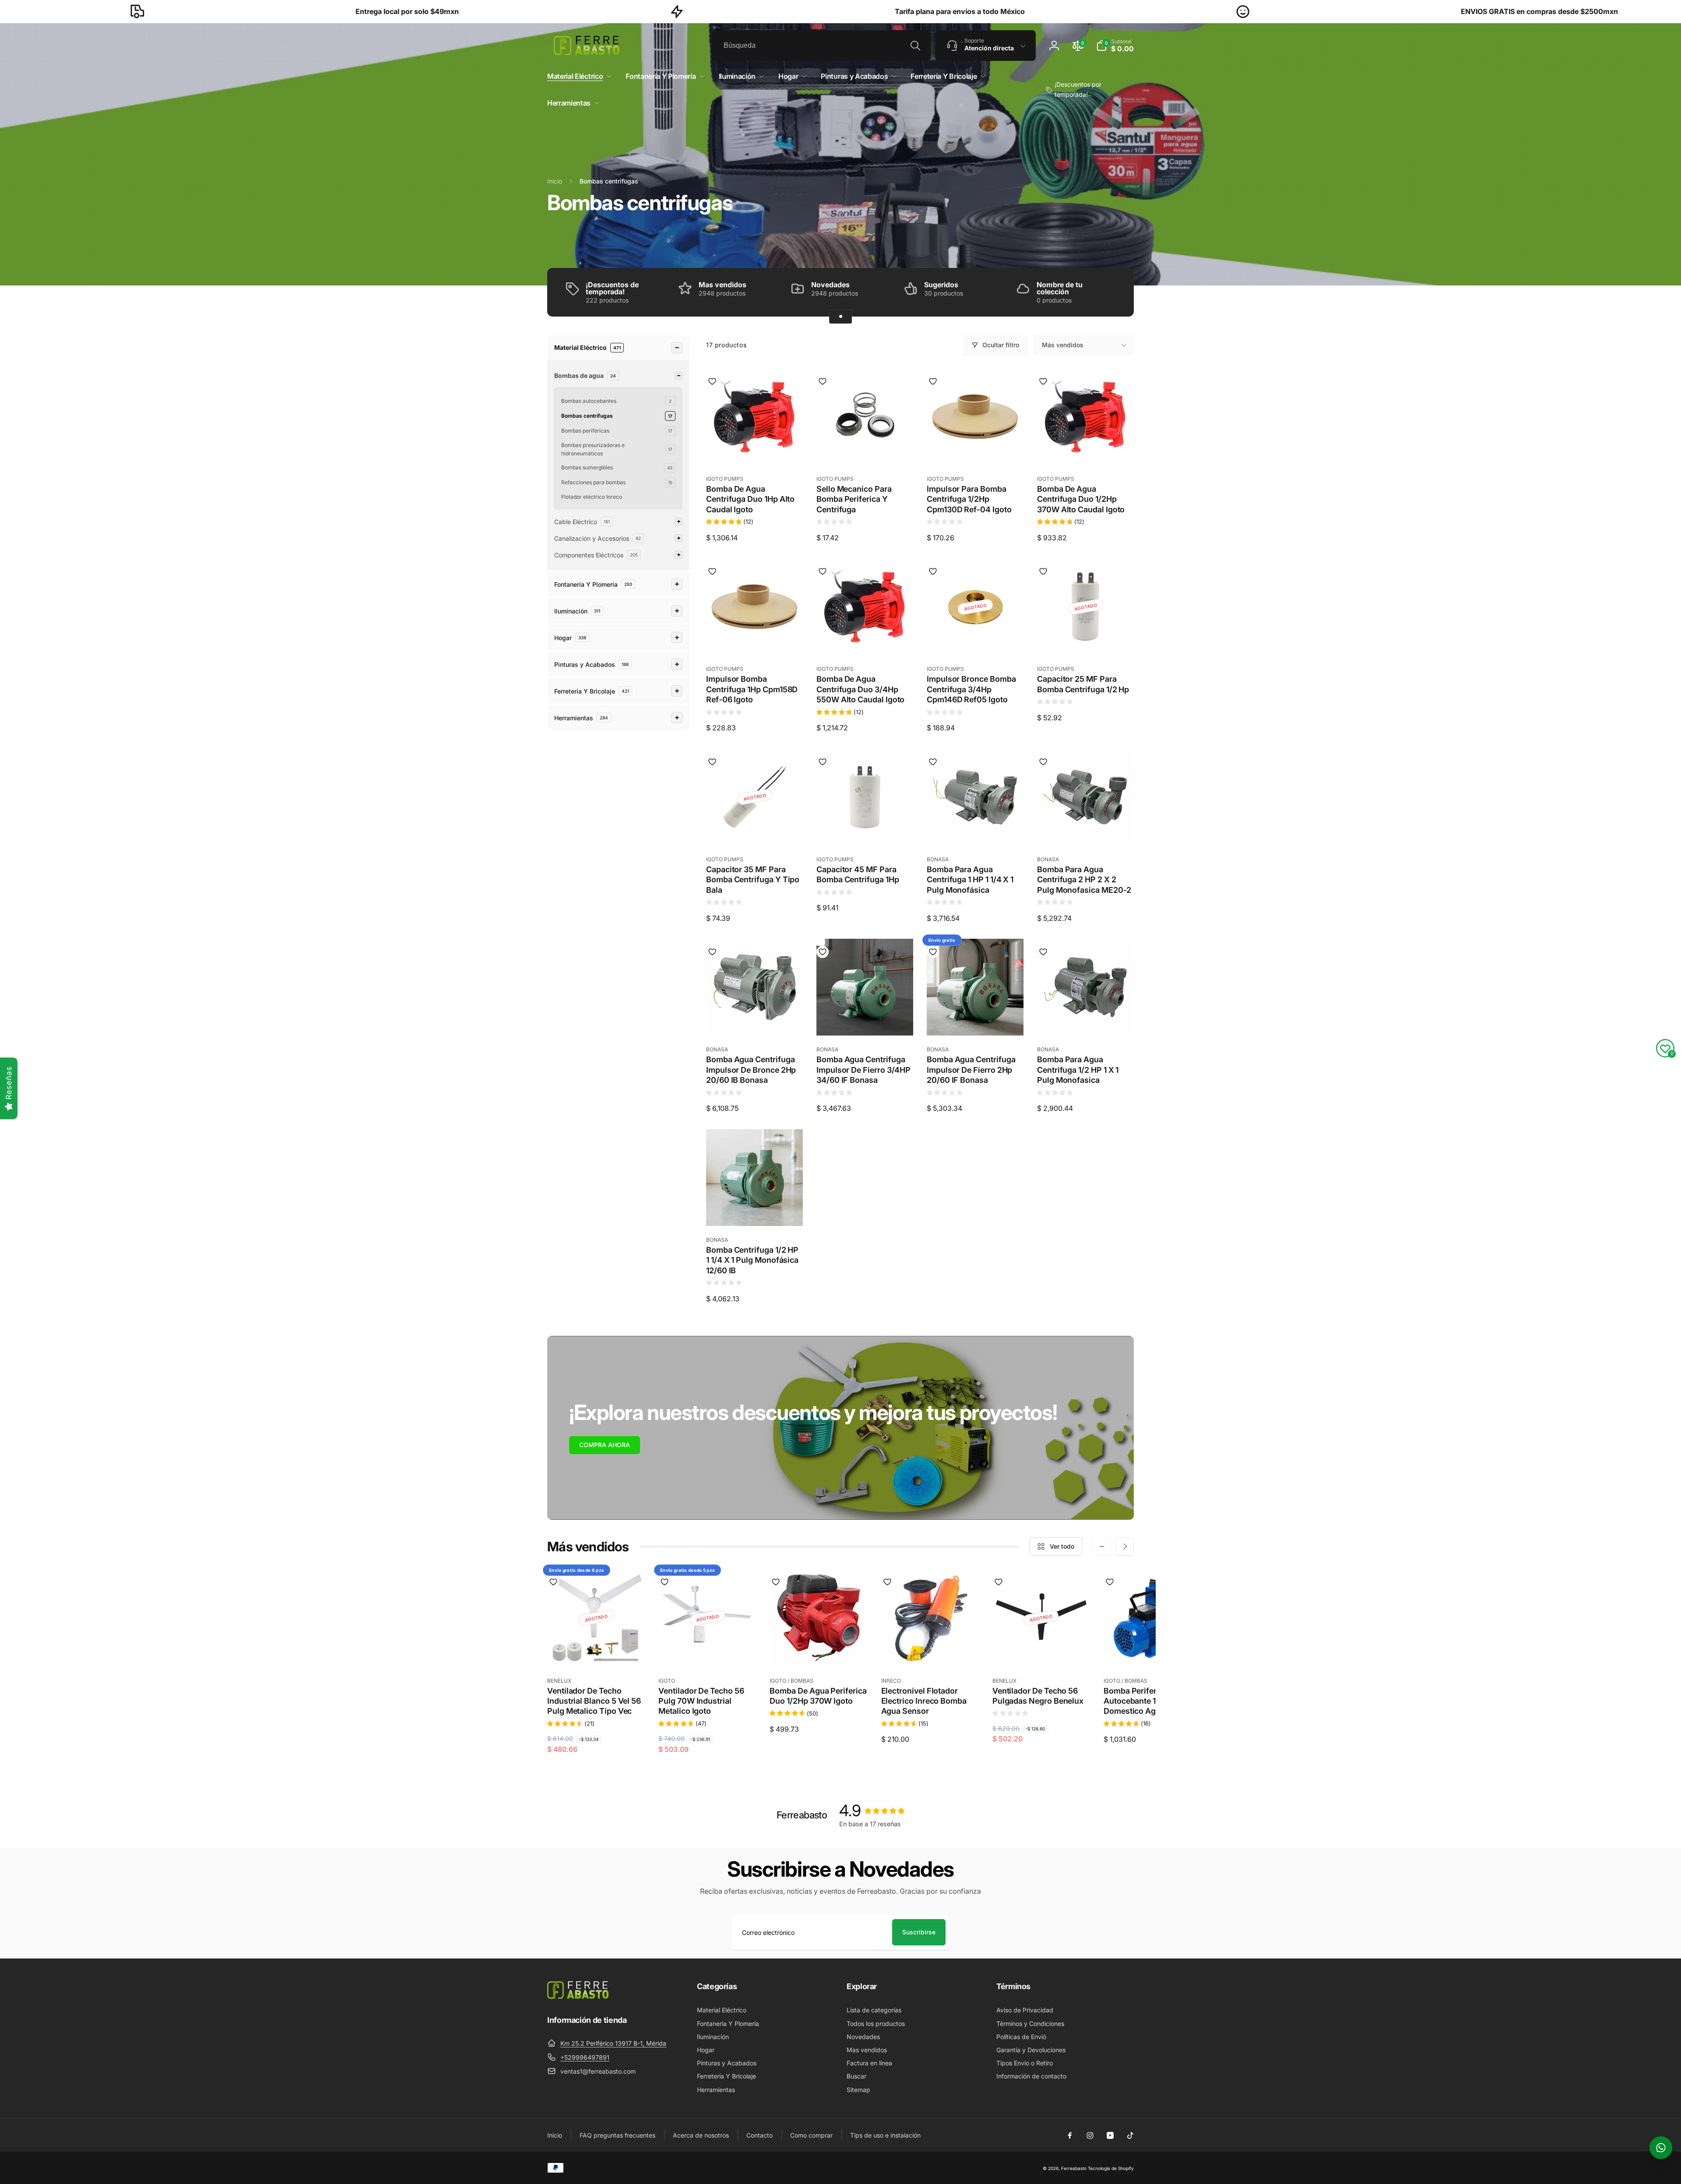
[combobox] (821, 46)
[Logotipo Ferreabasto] (578, 1996)
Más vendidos (1063, 345)
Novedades (830, 285)
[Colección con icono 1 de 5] (840, 317)
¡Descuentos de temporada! (612, 288)
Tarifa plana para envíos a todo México (681, 11)
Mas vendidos (723, 285)
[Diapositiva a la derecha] (1125, 1546)
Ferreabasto (1074, 2168)
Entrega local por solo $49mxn (129, 11)
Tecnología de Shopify (1111, 2168)
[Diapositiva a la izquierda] (1102, 1546)
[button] (1115, 46)
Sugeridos (941, 285)
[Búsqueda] (915, 46)
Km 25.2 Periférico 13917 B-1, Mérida (613, 2043)
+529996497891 (585, 2057)
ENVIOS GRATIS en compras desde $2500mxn (1261, 11)
